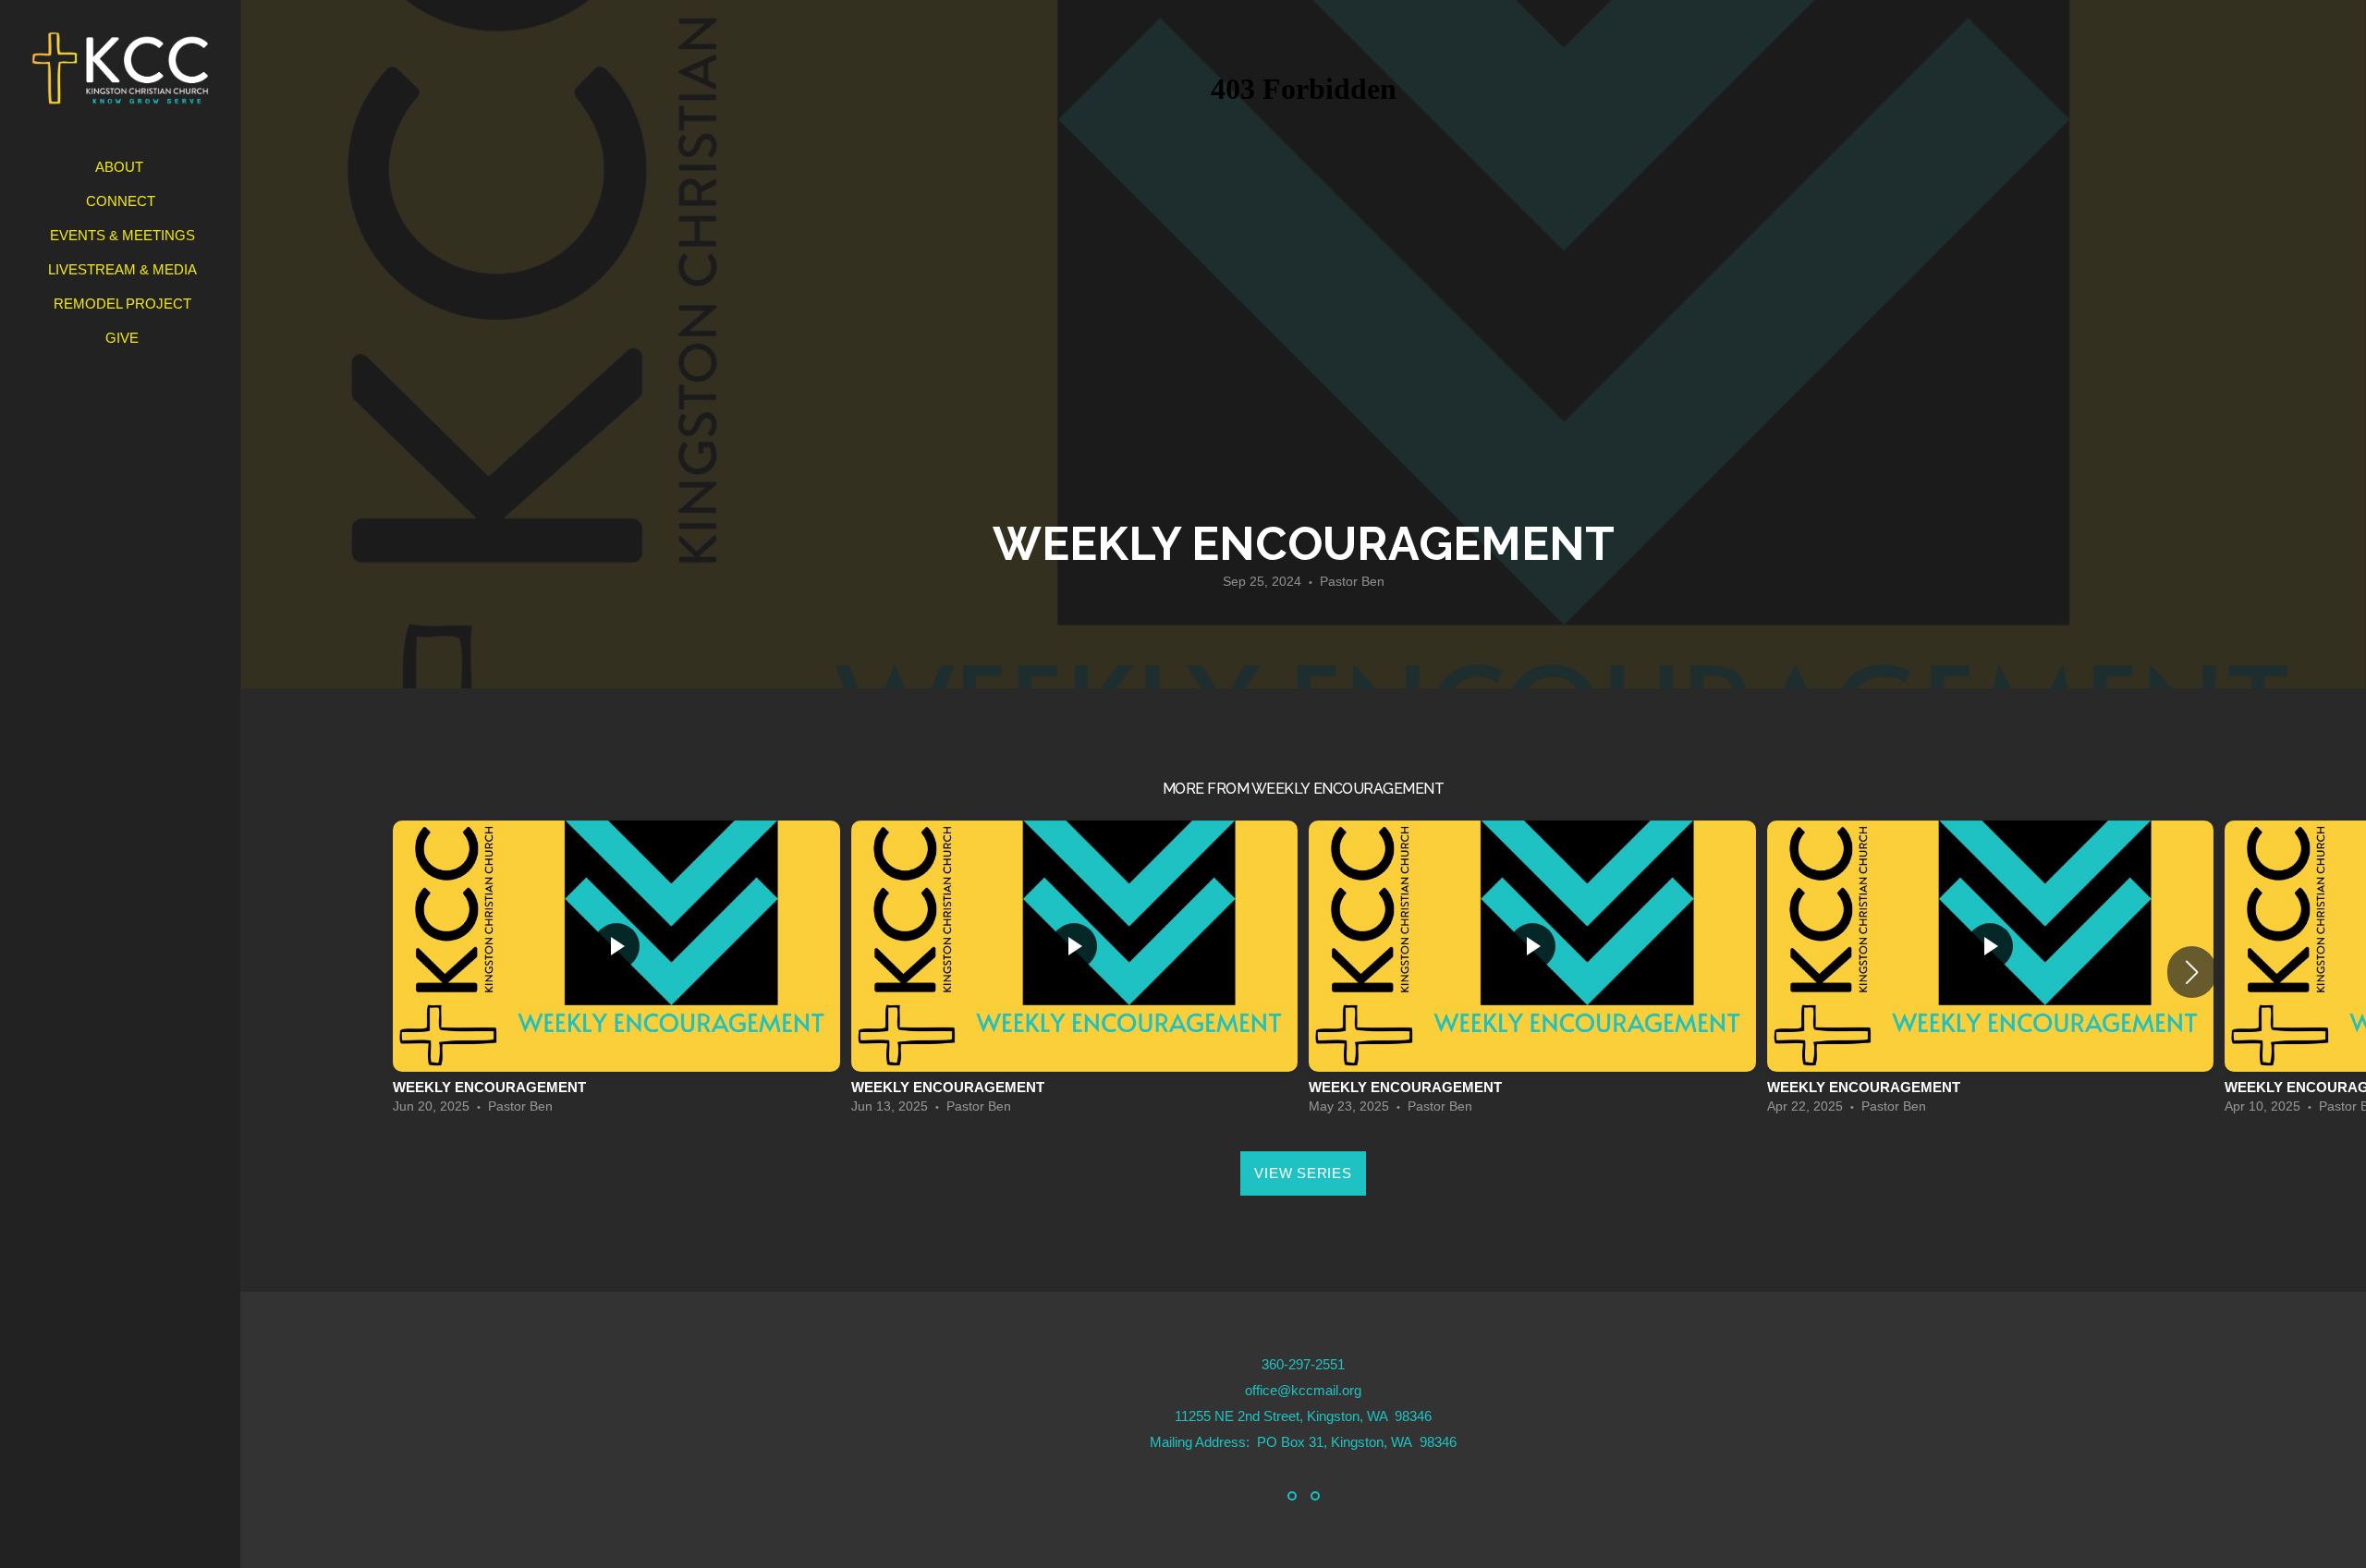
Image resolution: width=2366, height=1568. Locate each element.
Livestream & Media (122, 269)
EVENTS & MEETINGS (122, 235)
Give (122, 338)
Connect (122, 201)
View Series (1303, 1173)
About (121, 167)
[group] (616, 972)
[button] (2192, 972)
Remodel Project (122, 304)
